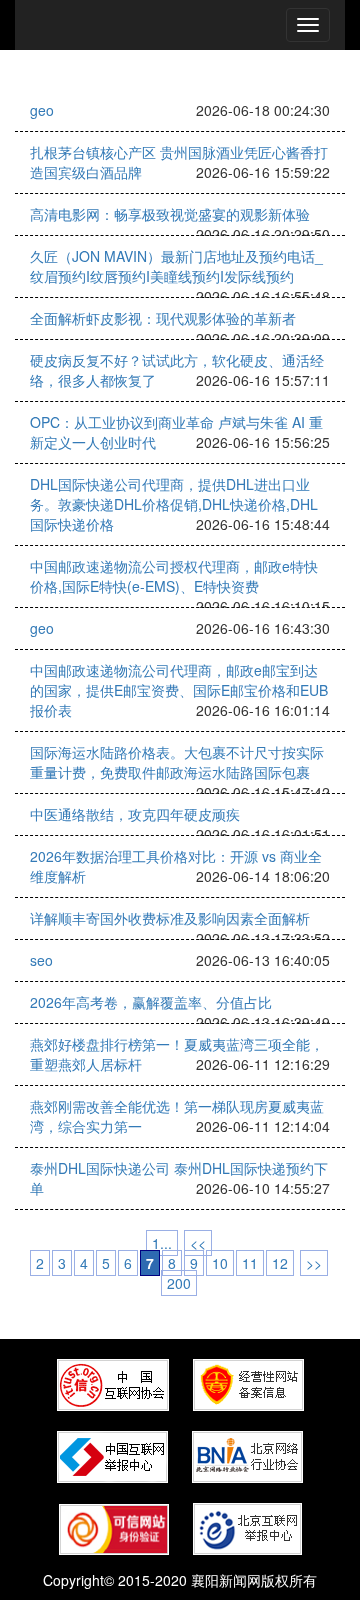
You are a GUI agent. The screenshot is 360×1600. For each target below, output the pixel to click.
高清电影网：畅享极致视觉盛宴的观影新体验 (170, 214)
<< (198, 1243)
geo (42, 110)
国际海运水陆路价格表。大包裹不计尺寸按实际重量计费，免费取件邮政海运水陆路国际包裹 (177, 762)
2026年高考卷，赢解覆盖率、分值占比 (151, 1002)
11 (250, 1263)
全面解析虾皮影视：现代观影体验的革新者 (163, 318)
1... (162, 1243)
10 (220, 1263)
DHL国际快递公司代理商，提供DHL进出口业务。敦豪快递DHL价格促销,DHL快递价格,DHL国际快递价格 (174, 504)
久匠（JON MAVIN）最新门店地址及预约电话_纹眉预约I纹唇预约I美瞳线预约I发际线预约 (176, 266)
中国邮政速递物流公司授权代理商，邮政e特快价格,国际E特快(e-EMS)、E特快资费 (174, 576)
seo (41, 960)
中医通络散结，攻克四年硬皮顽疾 (135, 814)
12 (280, 1263)
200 (179, 1283)
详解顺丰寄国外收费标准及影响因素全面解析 (170, 918)
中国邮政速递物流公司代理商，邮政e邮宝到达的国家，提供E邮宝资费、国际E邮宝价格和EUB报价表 (179, 690)
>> (314, 1263)
